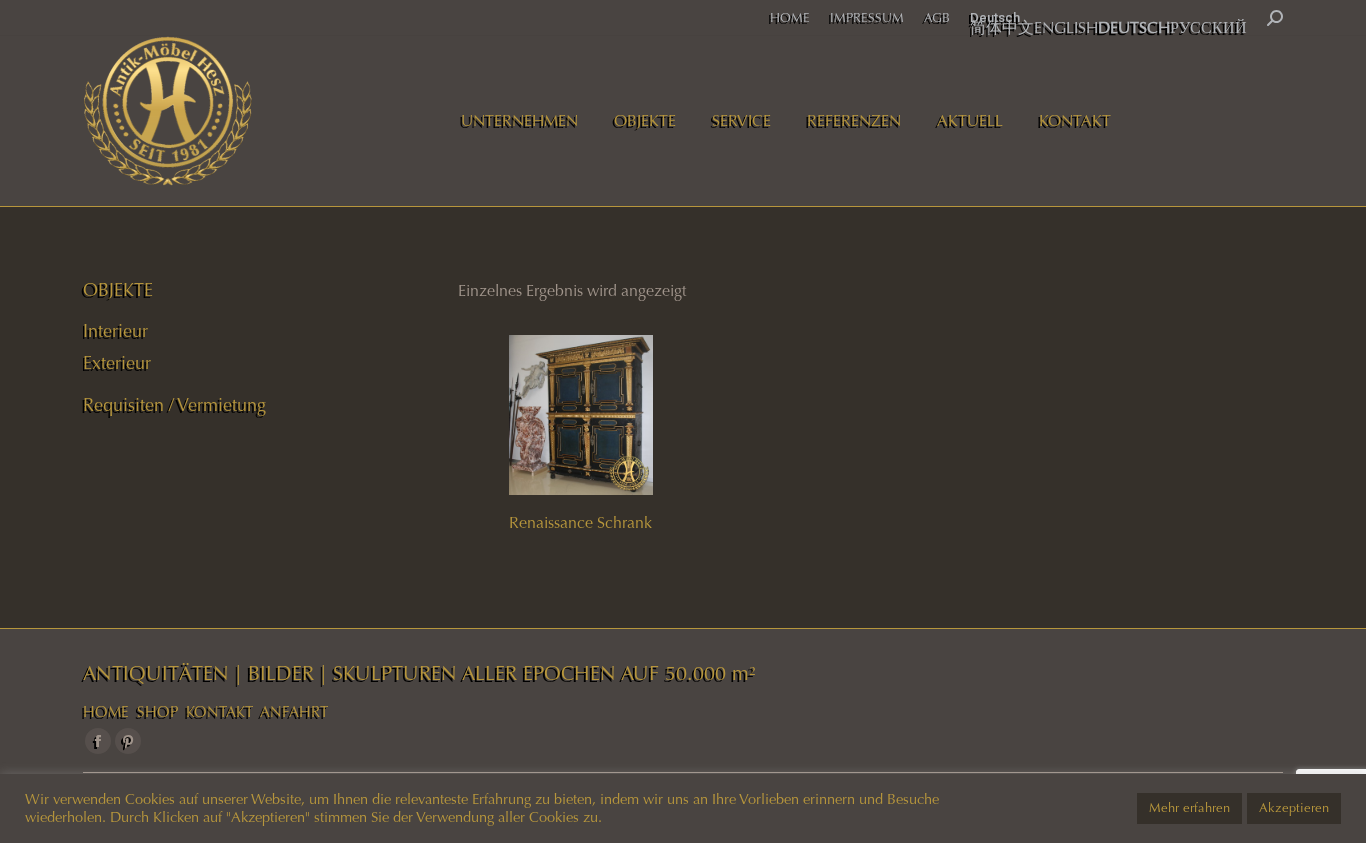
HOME (106, 712)
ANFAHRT (294, 712)
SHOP (157, 712)
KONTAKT (219, 712)
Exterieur (117, 363)
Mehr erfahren (1189, 808)
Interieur (115, 331)
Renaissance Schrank (580, 522)
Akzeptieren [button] (1294, 808)
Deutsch (995, 17)
